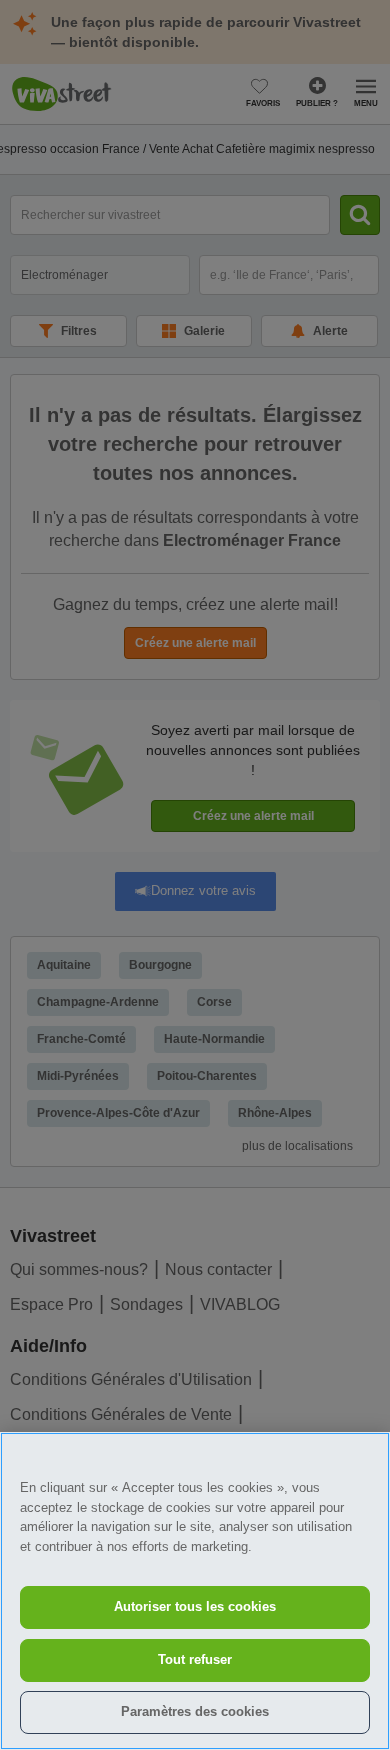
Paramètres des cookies (195, 1711)
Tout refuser (195, 1659)
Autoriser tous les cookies (195, 1606)
